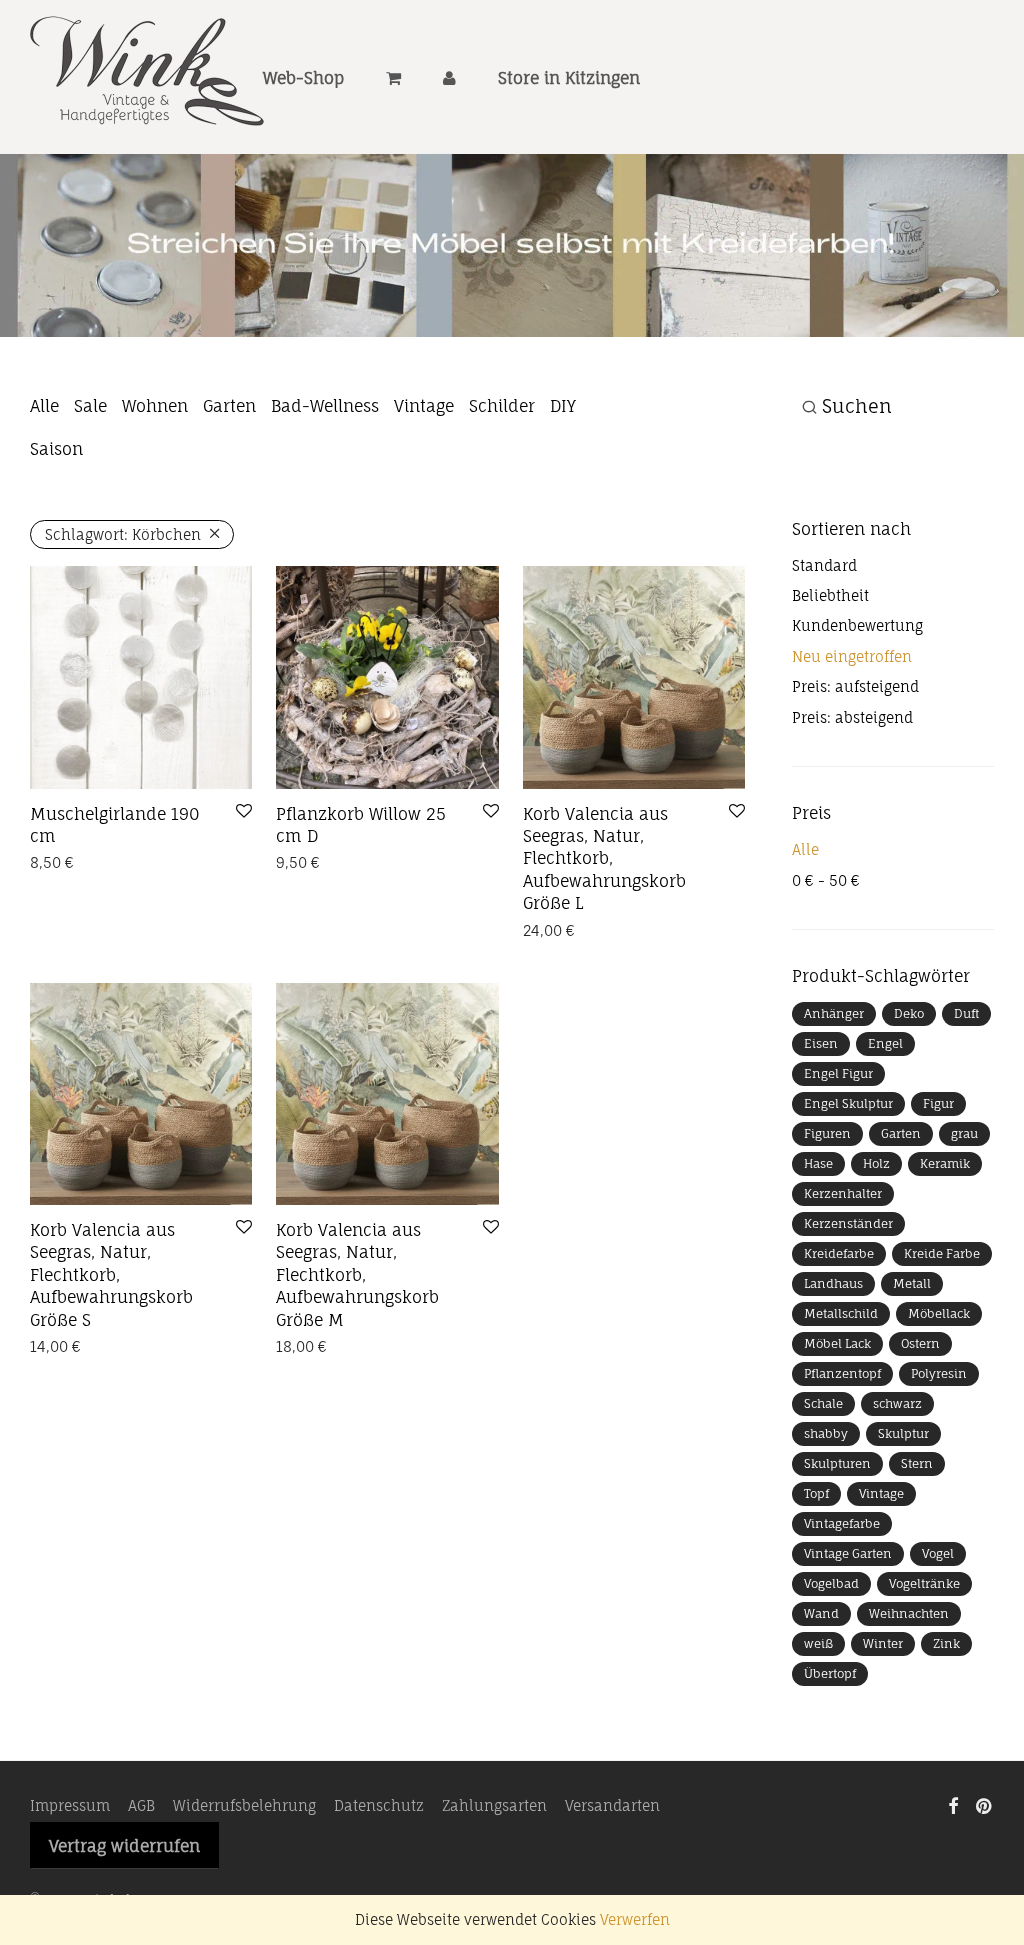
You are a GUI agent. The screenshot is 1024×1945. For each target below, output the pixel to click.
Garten (229, 406)
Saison (56, 449)
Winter (883, 1643)
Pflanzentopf (842, 1373)
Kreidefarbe (839, 1253)
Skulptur (903, 1433)
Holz (876, 1163)
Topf (816, 1493)
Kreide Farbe (942, 1253)
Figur (938, 1103)
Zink (946, 1643)
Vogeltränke (924, 1583)
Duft (966, 1013)
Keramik (945, 1163)
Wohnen (155, 406)
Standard (824, 565)
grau (964, 1133)
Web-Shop (303, 78)
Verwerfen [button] (635, 1919)
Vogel (938, 1553)
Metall (912, 1283)
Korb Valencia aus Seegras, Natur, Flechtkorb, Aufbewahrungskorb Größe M (357, 1275)
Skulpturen (837, 1463)
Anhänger (834, 1013)
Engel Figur (838, 1073)
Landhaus (833, 1283)
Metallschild (841, 1313)
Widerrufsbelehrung (244, 1805)
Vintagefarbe (842, 1523)
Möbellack (939, 1313)
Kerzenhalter (843, 1193)
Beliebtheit (830, 595)
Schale (823, 1403)
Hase (818, 1163)
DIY (563, 406)
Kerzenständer (848, 1223)
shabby (826, 1433)
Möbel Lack (837, 1343)
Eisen (821, 1043)
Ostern (920, 1343)
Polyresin (939, 1373)
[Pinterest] (985, 1804)
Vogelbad (831, 1583)
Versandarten (612, 1805)
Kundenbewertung (857, 625)
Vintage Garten (848, 1553)
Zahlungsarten (494, 1805)
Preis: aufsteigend (855, 686)
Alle (44, 406)
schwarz (897, 1403)
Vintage (424, 406)
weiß (818, 1643)
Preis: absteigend (852, 717)
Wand (821, 1613)
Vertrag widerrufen (124, 1846)
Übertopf (830, 1673)
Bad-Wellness (325, 406)
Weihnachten (909, 1613)
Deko (909, 1013)
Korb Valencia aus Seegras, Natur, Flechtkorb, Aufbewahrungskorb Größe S (111, 1275)
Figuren (827, 1133)
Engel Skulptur (848, 1103)
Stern (917, 1463)
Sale (90, 406)
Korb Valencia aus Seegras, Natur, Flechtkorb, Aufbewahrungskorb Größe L (604, 859)
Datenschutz (379, 1805)
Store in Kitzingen (569, 78)
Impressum (70, 1805)
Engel (885, 1043)
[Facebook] (953, 1804)
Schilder (502, 406)
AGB (141, 1805)
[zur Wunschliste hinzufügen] (244, 812)
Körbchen (123, 534)
